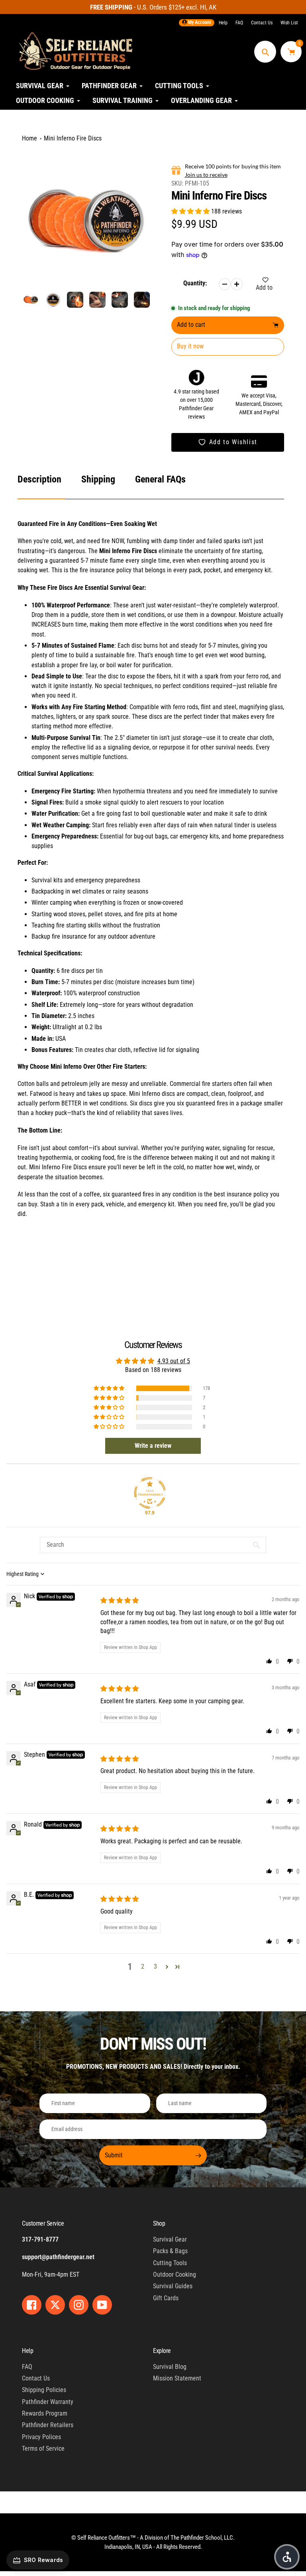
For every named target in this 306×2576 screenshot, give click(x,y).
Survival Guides (173, 2286)
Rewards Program (45, 2413)
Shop (159, 2223)
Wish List (289, 23)
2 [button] (143, 1966)
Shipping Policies (44, 2390)
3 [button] (155, 1966)
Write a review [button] (153, 1446)
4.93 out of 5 (174, 1361)
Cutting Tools (170, 2263)
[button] (191, 211)
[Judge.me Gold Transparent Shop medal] (150, 1493)
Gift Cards (166, 2298)
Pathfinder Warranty (48, 2402)
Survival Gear (170, 2239)
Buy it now (190, 346)
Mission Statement (177, 2378)
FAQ (239, 23)
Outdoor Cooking (175, 2275)
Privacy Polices (41, 2437)
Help (223, 23)
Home (29, 138)
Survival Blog (170, 2367)
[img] (120, 1600)
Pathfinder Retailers (48, 2425)
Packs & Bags (170, 2251)
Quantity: (195, 283)
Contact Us (262, 23)
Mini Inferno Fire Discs (73, 138)
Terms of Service (43, 2448)
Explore (162, 2351)
